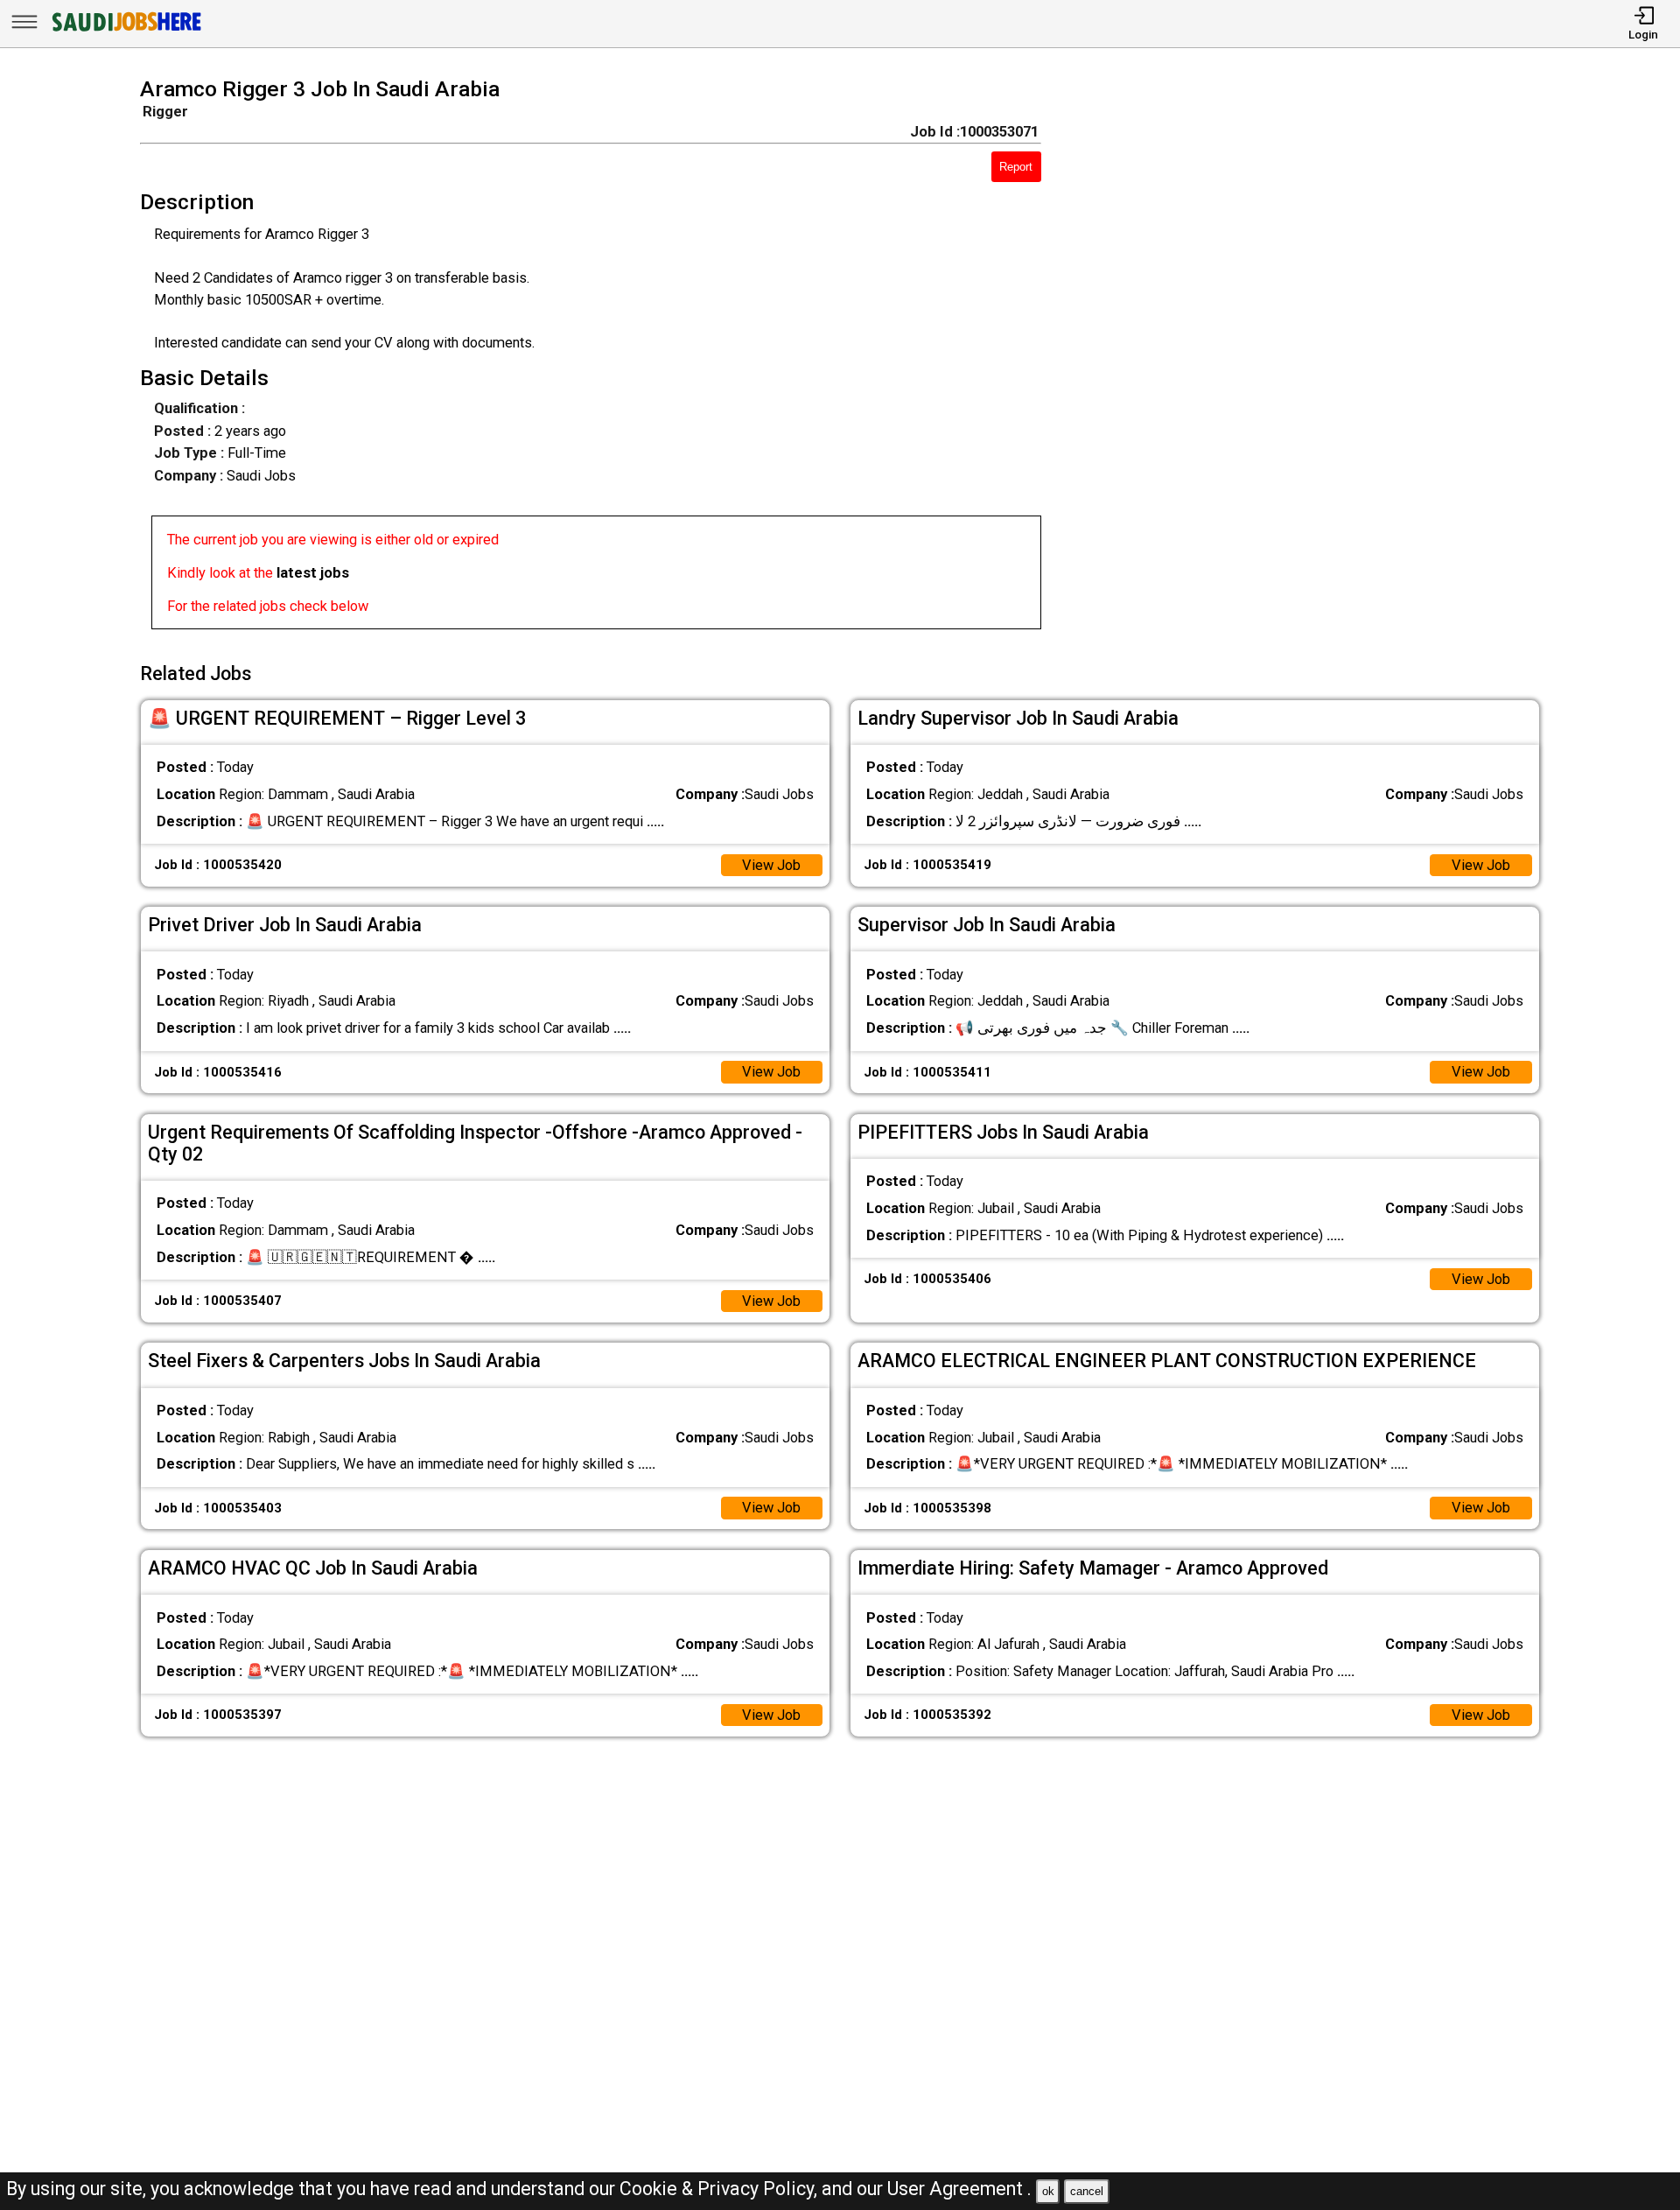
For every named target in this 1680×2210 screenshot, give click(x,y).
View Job (771, 865)
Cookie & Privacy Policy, (721, 2189)
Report (1016, 167)
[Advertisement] (1319, 359)
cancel (1087, 2191)
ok (1048, 2191)
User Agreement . (959, 2189)
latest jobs (313, 573)
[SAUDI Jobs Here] (125, 30)
